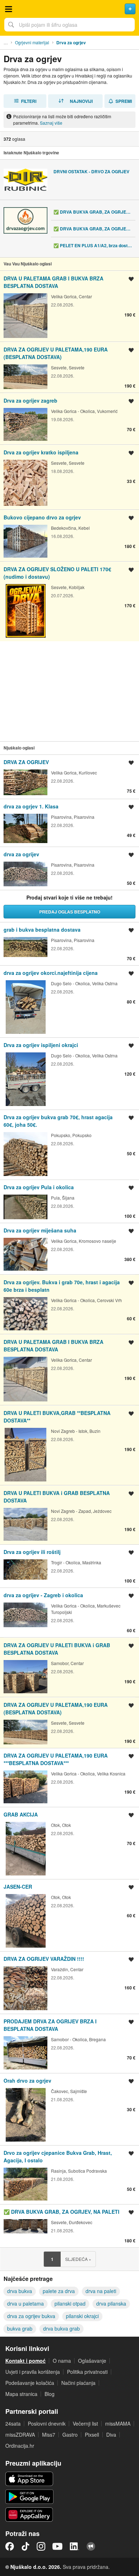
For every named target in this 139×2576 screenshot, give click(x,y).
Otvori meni (9, 9)
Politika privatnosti (87, 2372)
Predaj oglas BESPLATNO (70, 912)
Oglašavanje (92, 2361)
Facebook (10, 2546)
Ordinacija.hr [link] (20, 2446)
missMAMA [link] (118, 2423)
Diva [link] (111, 2435)
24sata (13, 2423)
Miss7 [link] (49, 2435)
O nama (62, 2361)
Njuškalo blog (91, 2546)
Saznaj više (51, 123)
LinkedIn (74, 2546)
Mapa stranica (21, 2394)
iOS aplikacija (29, 2479)
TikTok (25, 2546)
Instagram (41, 2546)
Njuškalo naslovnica (69, 9)
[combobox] (69, 25)
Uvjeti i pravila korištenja (33, 2372)
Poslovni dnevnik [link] (47, 2423)
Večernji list (85, 2423)
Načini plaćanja (78, 2383)
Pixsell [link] (92, 2435)
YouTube (57, 2546)
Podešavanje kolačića (30, 2383)
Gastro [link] (70, 2435)
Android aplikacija (29, 2497)
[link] (69, 306)
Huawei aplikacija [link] (29, 2515)
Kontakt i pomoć (25, 2361)
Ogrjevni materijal (32, 42)
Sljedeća (78, 2259)
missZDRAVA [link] (20, 2435)
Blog (50, 2394)
